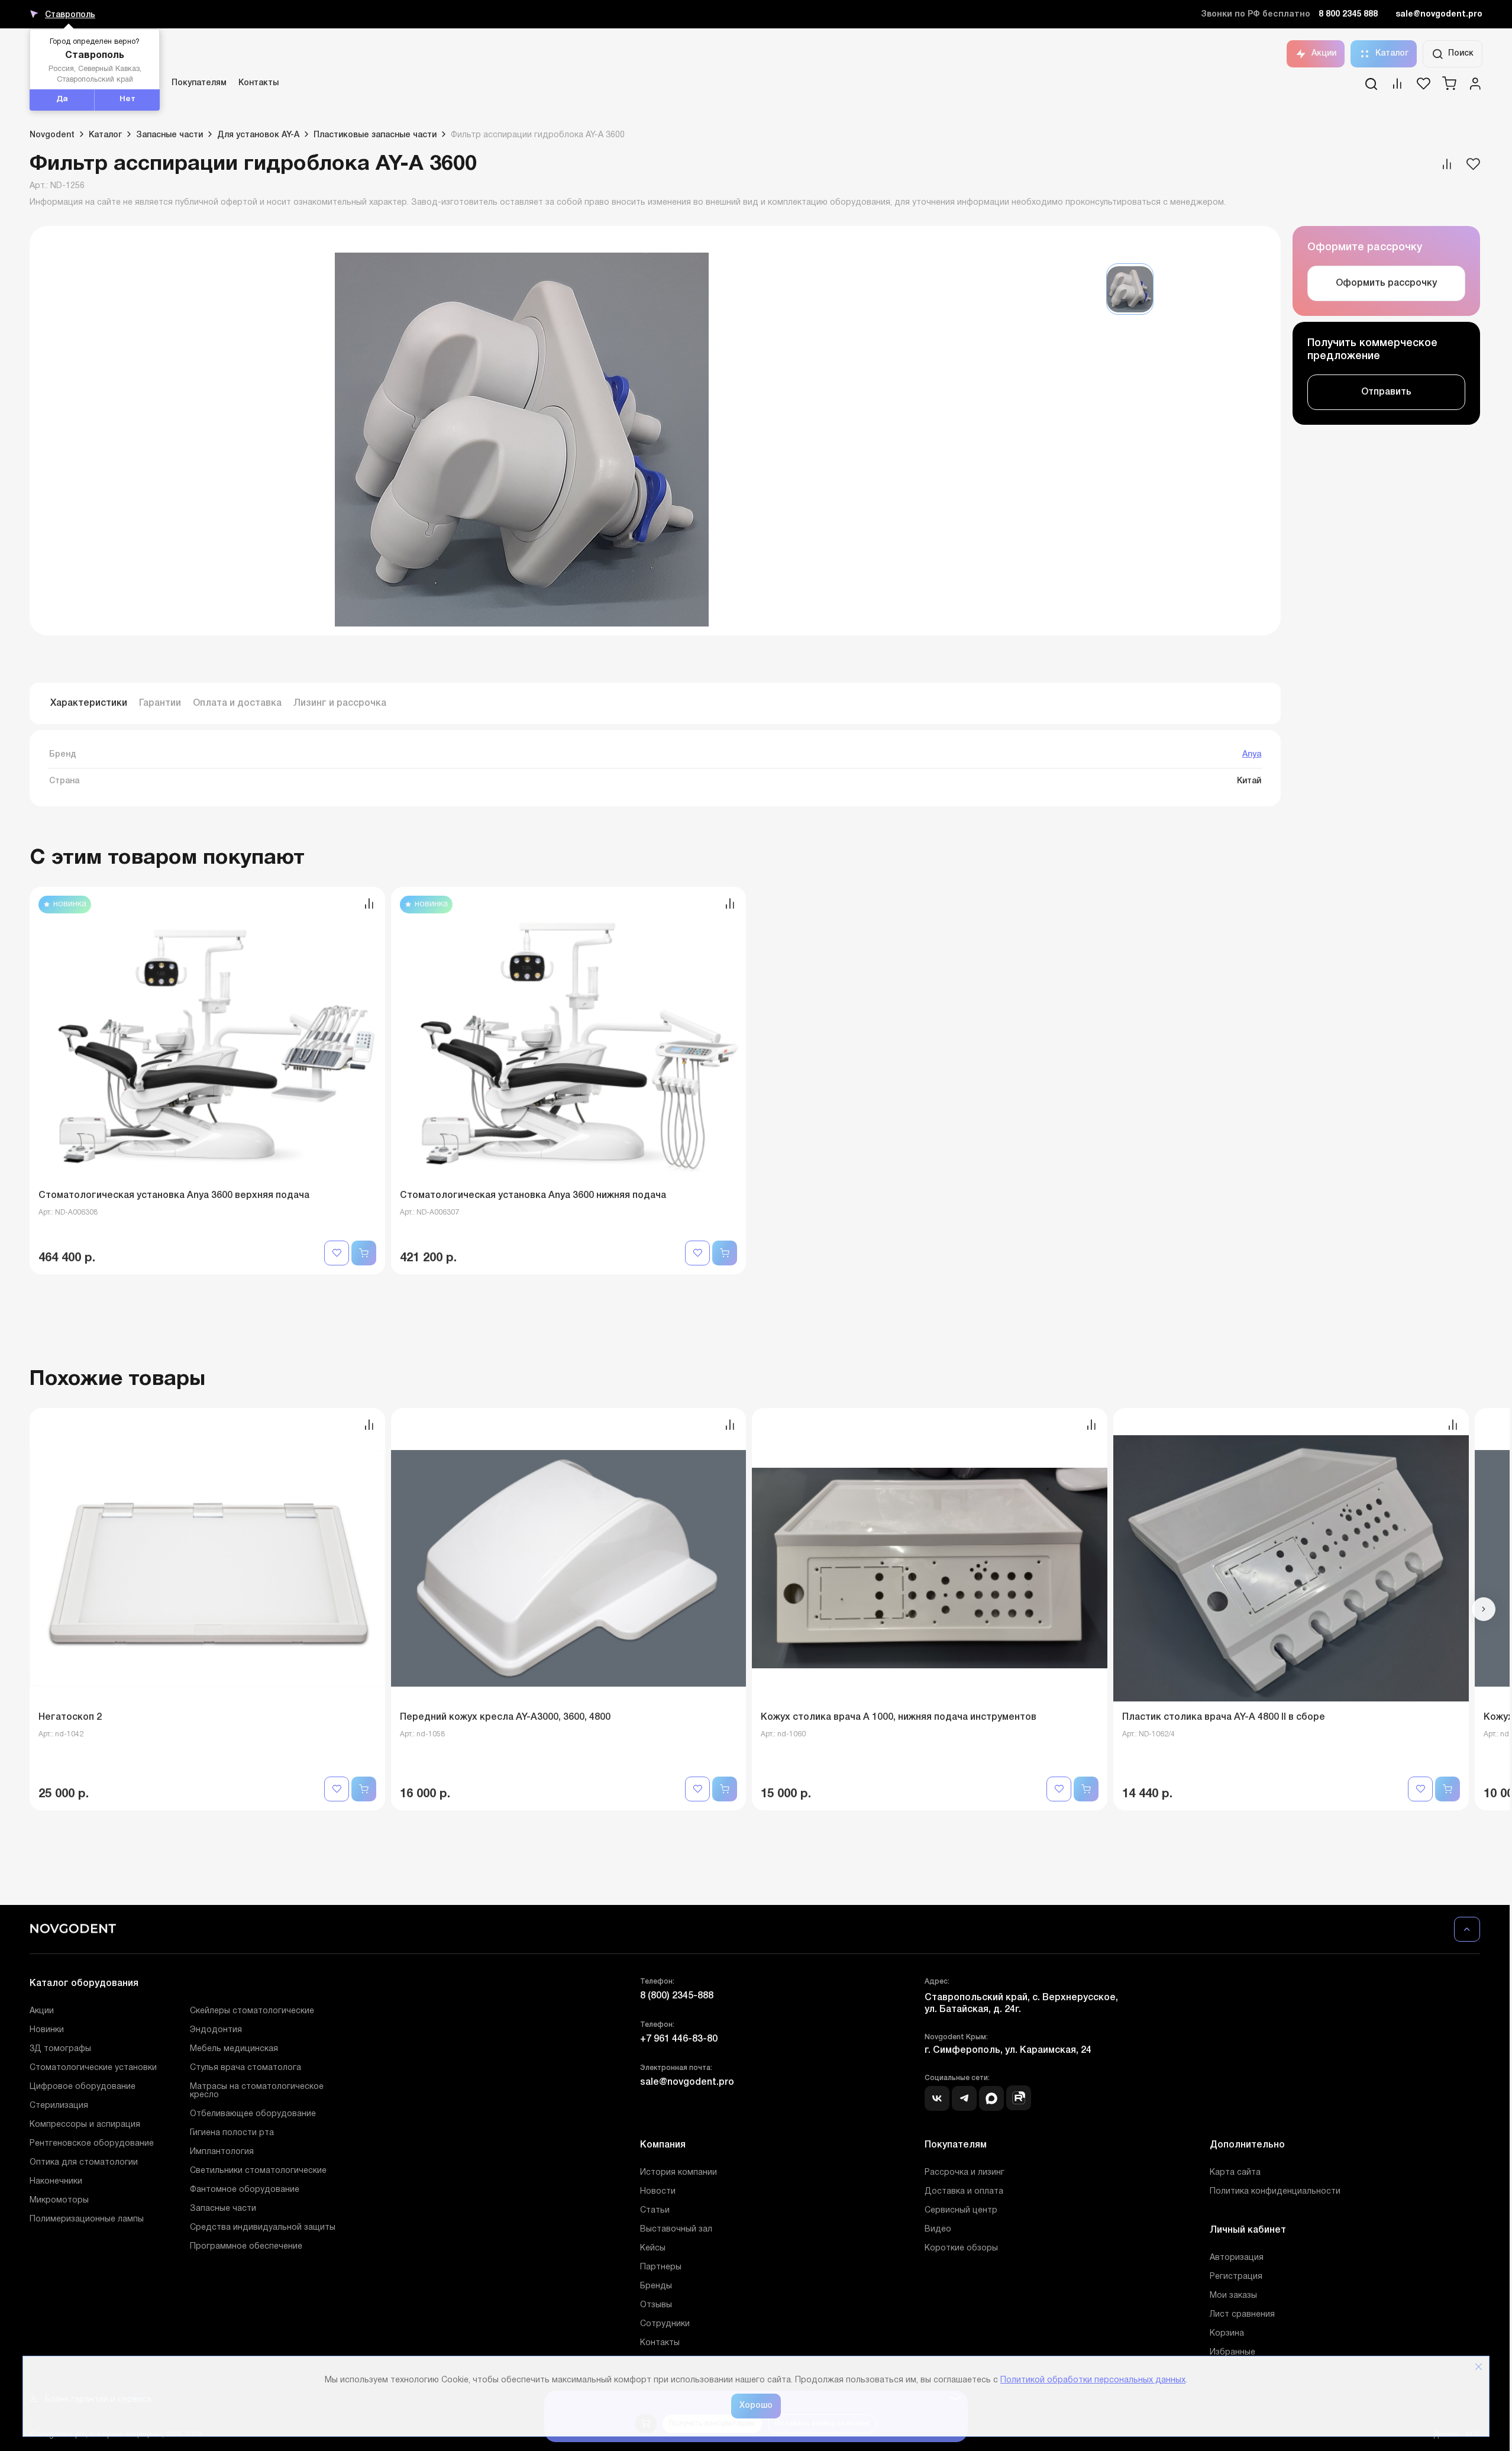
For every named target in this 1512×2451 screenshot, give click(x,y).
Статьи (655, 2211)
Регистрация (1236, 2277)
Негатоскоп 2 (70, 1717)
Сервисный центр (961, 2211)
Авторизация (1237, 2258)
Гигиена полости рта (232, 2133)
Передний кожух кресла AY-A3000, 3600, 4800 (505, 1717)
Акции (1324, 54)
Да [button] (62, 99)
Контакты (259, 83)
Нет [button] (127, 99)
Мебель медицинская (234, 2049)
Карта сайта (1235, 2173)
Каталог (1392, 54)
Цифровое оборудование (83, 2087)
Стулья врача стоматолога (245, 2068)
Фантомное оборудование (245, 2190)
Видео (938, 2229)
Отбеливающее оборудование (253, 2114)
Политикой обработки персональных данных (1093, 2380)
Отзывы (656, 2305)
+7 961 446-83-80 (679, 2039)
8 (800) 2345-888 (677, 1996)
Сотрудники (665, 2324)
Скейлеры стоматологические (252, 2011)
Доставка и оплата (964, 2192)
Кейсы (653, 2248)
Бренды (656, 2286)
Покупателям (199, 83)
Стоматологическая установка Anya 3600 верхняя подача (174, 1196)
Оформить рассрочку (1386, 283)
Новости (658, 2192)
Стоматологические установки (93, 2068)
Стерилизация (59, 2106)
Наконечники (56, 2182)
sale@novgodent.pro (1439, 14)
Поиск (1461, 54)
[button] (1484, 1609)
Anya (1252, 755)
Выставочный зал (676, 2229)
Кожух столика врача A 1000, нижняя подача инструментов (899, 1717)
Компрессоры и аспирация (85, 2125)
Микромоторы (59, 2200)
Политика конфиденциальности (1275, 2192)
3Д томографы (60, 2049)
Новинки (47, 2030)
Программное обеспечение (246, 2247)
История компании (679, 2173)
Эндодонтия (216, 2030)
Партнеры (661, 2267)
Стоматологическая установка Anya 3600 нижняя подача (533, 1196)
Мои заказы (1233, 2296)
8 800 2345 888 (1348, 14)
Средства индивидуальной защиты (263, 2228)
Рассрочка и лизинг (965, 2173)
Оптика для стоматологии (84, 2163)
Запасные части (223, 2209)
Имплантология (222, 2152)
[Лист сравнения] (1397, 88)
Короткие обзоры (961, 2248)
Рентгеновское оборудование (92, 2144)
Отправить (1386, 392)
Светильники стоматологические (258, 2171)
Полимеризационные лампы (87, 2219)
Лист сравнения (1242, 2315)
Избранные (1232, 2352)
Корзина (1227, 2334)
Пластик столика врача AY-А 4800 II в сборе (1224, 1717)
